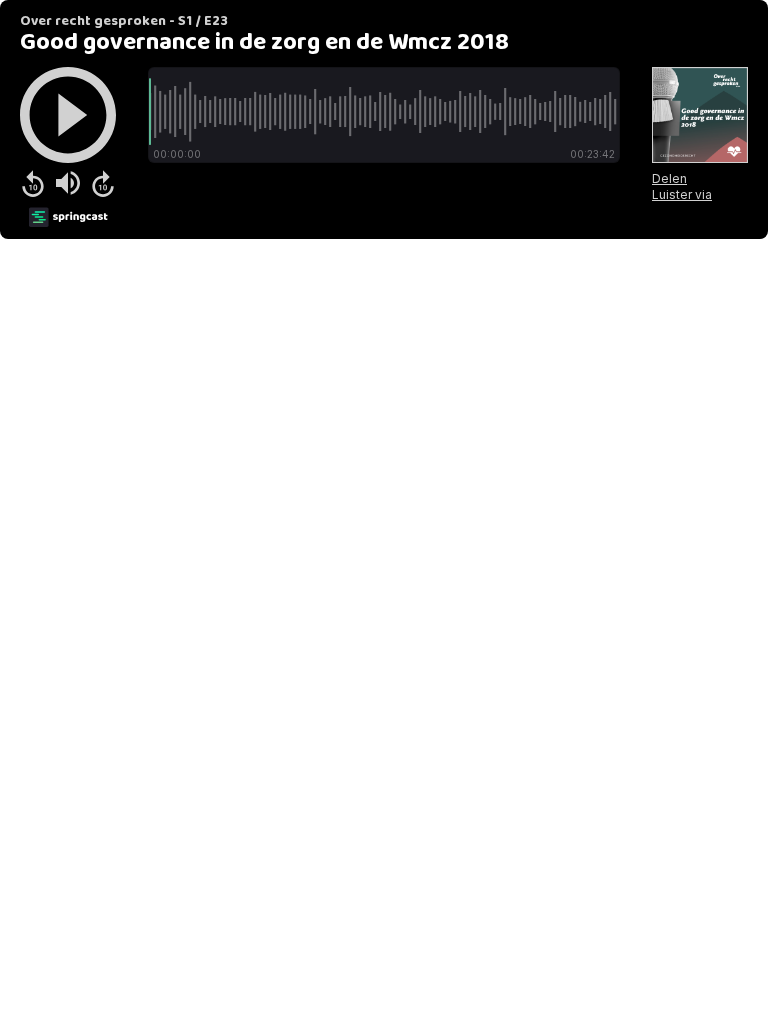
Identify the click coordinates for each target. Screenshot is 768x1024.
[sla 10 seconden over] (103, 183)
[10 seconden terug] (33, 183)
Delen (669, 178)
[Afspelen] (68, 115)
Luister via (682, 194)
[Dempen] (68, 183)
